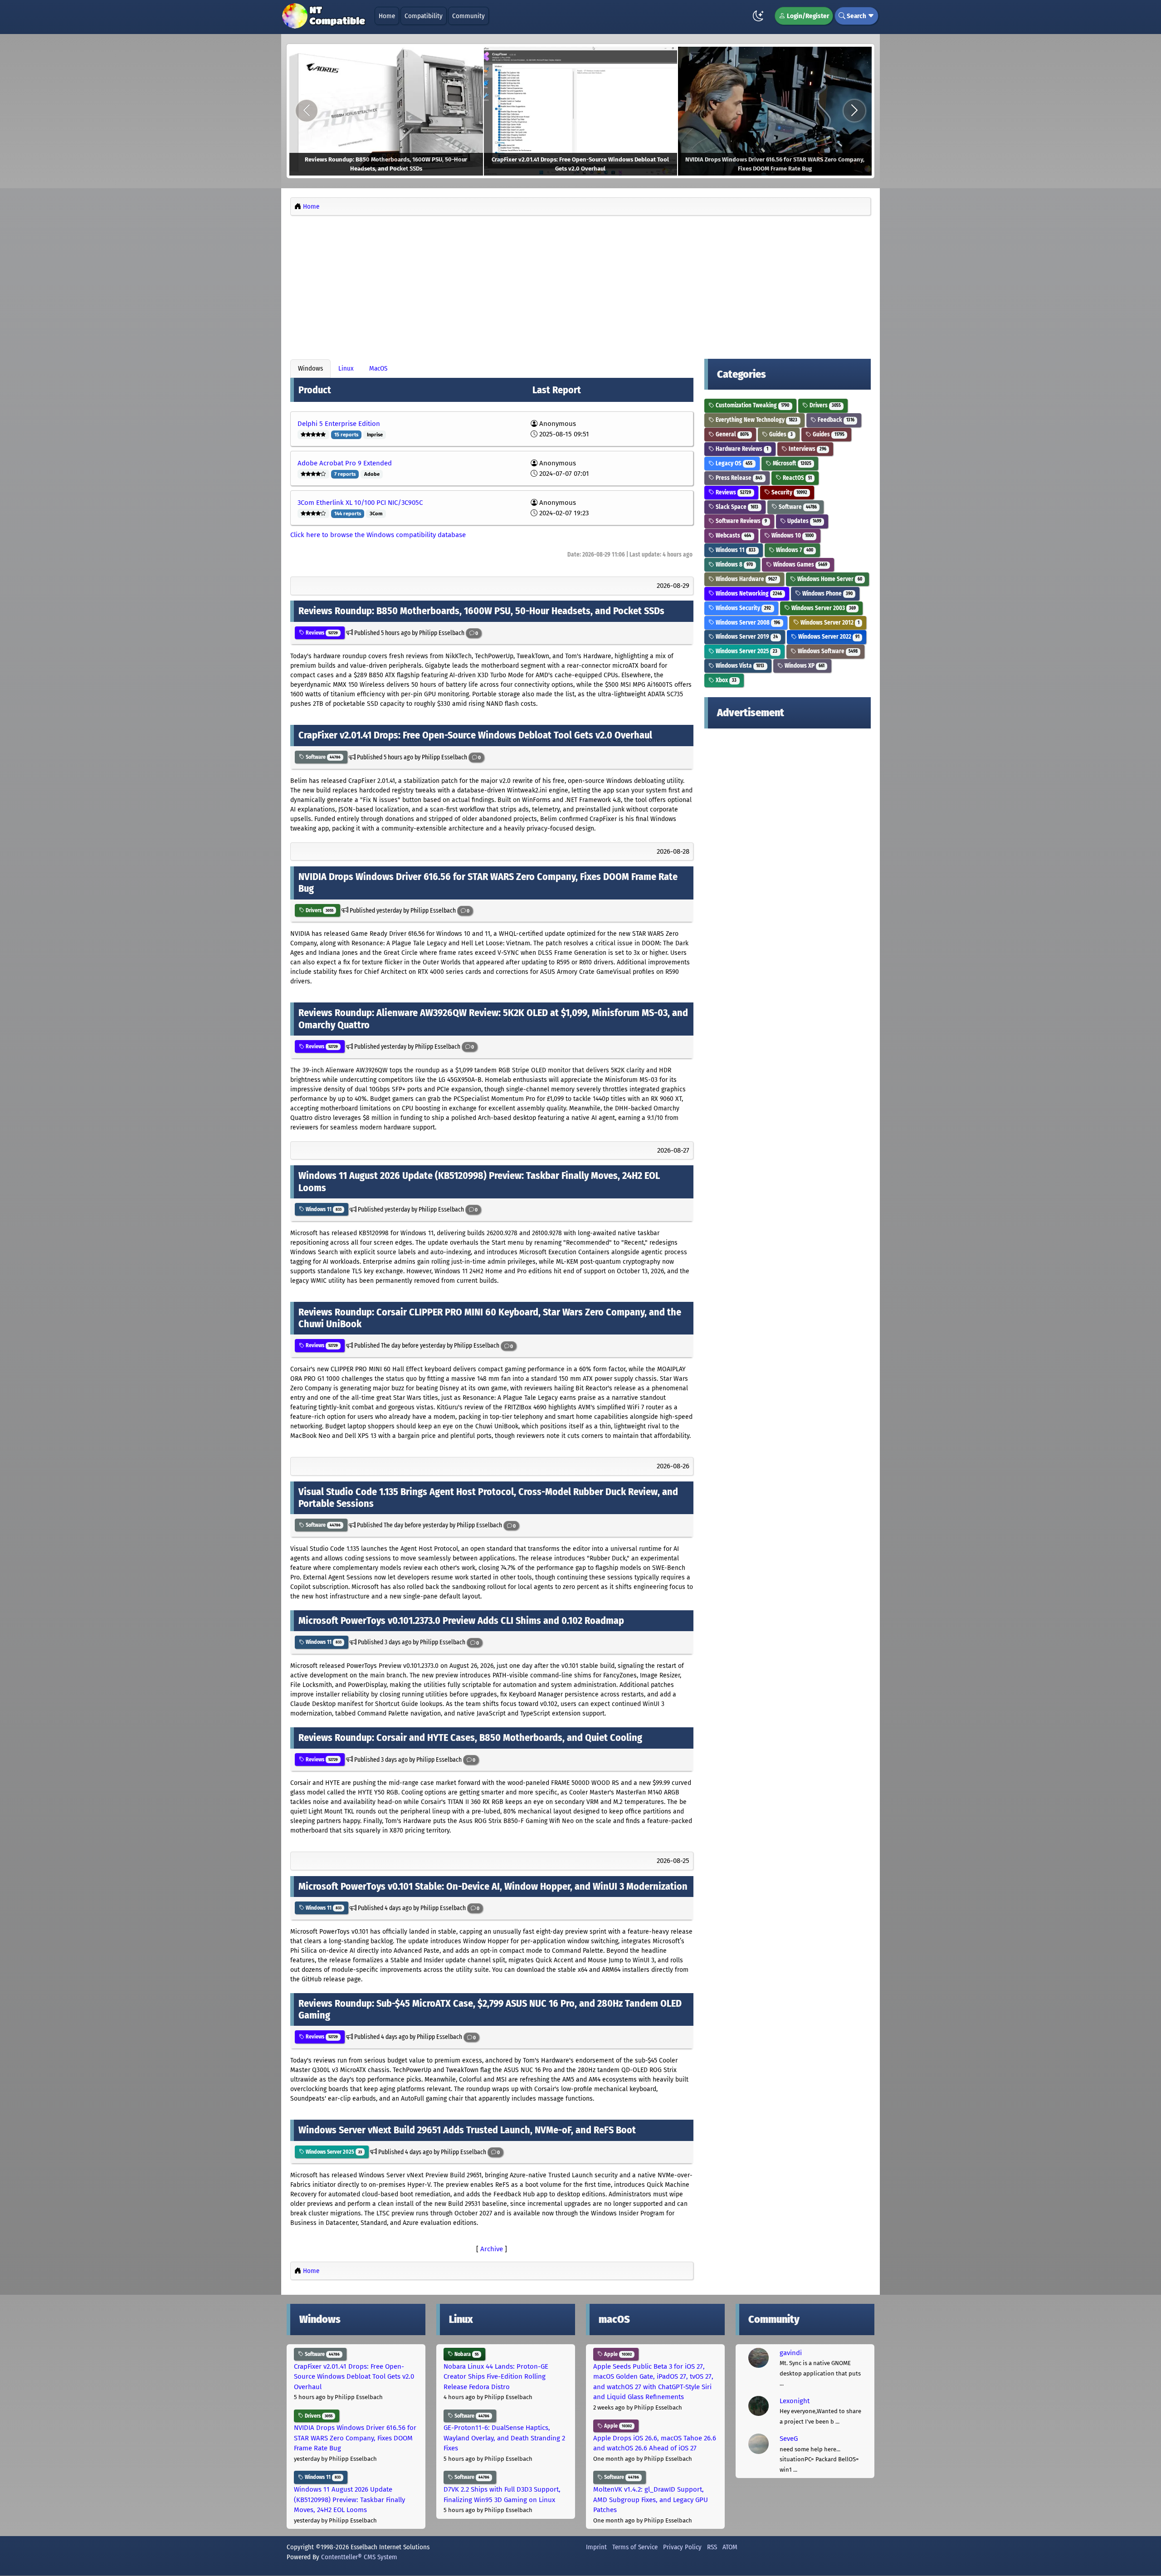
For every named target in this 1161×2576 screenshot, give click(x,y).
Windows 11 (323, 1209)
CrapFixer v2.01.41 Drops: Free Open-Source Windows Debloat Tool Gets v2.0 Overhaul (354, 2377)
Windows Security (743, 608)
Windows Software (827, 651)
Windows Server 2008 (747, 623)
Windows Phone (827, 594)
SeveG (789, 2439)
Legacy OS (733, 463)
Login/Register (807, 16)
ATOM (730, 2547)
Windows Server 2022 (828, 637)
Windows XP (804, 666)
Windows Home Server (829, 579)
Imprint (596, 2547)
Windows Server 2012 (829, 623)
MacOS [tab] (378, 368)
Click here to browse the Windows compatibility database (378, 535)
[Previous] (307, 111)
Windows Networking (748, 594)
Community (468, 16)
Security (789, 492)
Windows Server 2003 (823, 608)
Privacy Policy (682, 2547)
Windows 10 (792, 535)
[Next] (854, 111)
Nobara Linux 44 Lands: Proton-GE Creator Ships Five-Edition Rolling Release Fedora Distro (496, 2377)
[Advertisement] (580, 285)
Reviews (321, 633)
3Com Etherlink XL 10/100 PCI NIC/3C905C (360, 503)
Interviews (807, 449)
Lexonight (795, 2401)
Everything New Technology (756, 420)
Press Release (738, 478)
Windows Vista (739, 666)
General (732, 434)
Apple (617, 2354)
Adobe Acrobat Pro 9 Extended (345, 463)
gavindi (791, 2353)
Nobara (466, 2354)
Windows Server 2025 (333, 2152)
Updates (804, 521)
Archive (492, 2249)
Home (387, 16)
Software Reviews (741, 521)
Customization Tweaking (752, 405)
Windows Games (800, 565)
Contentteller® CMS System (359, 2557)
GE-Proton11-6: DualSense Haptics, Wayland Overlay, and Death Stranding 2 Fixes (504, 2438)
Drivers (319, 910)
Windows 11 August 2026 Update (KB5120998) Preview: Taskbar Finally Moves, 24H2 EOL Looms (349, 2500)
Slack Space (736, 507)
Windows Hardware (746, 579)
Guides (780, 434)
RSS (712, 2547)
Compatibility (424, 16)
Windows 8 (734, 565)
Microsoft (791, 463)
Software (322, 757)
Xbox (725, 680)
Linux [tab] (346, 368)
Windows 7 (794, 550)
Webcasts (733, 535)
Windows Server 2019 (746, 637)
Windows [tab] (310, 368)
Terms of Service (635, 2547)
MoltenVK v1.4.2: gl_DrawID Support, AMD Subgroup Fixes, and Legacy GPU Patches (651, 2500)
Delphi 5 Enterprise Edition (339, 424)
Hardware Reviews (741, 449)
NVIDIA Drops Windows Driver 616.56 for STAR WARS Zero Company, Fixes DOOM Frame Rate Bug (355, 2438)
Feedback (835, 420)
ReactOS (797, 478)
